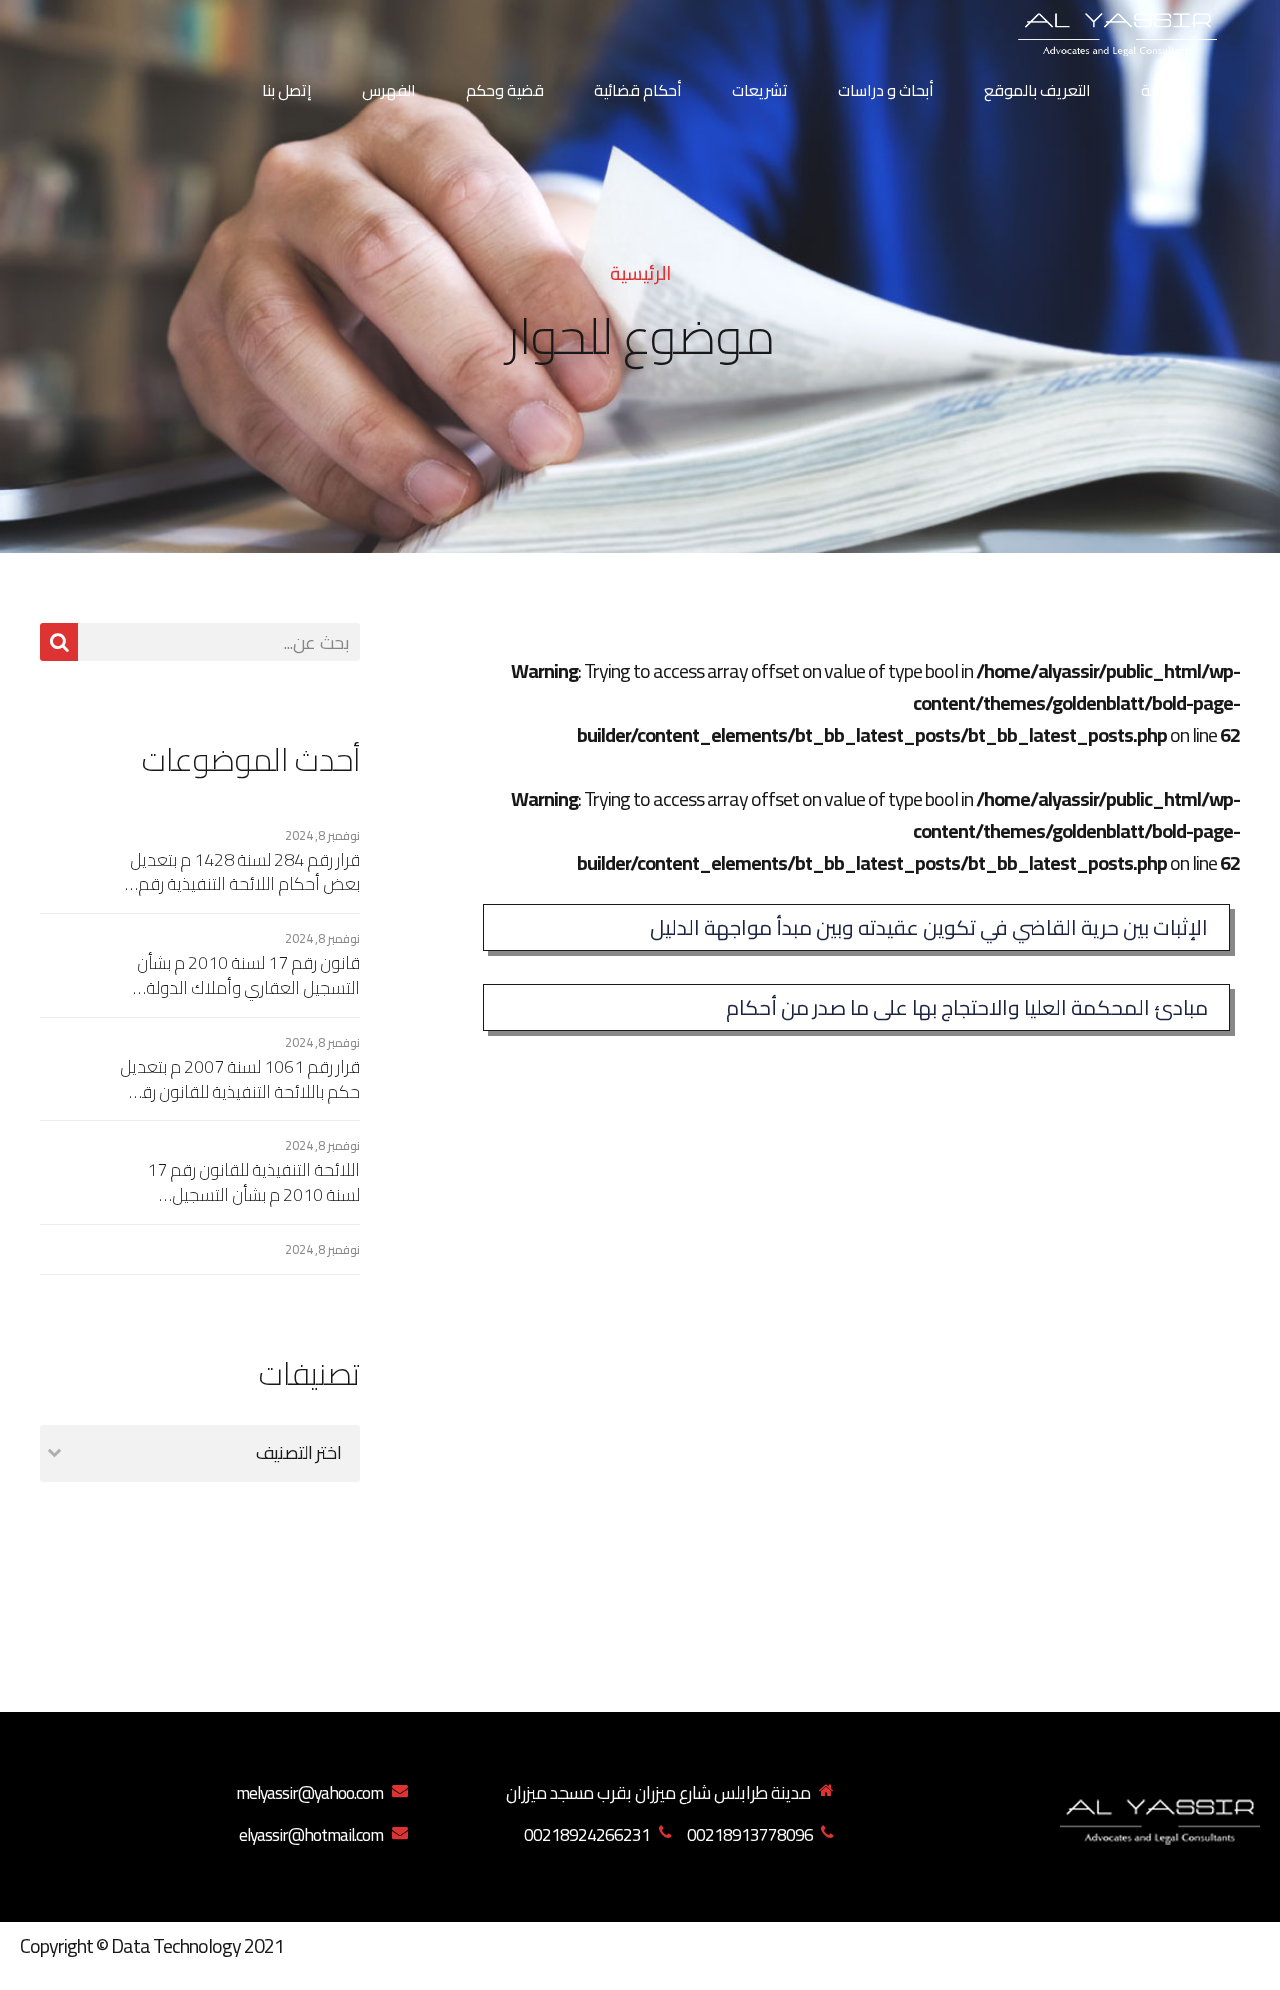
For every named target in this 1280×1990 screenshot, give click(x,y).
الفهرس (389, 90)
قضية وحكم (505, 90)
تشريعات (760, 90)
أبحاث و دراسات (886, 90)
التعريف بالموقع (1037, 90)
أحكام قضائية (638, 90)
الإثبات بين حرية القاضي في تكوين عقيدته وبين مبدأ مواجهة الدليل (929, 927)
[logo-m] (1160, 1817)
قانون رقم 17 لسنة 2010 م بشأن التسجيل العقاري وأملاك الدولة (248, 975)
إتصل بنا (287, 90)
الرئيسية (1165, 90)
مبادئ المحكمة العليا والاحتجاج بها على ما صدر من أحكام (967, 1007)
